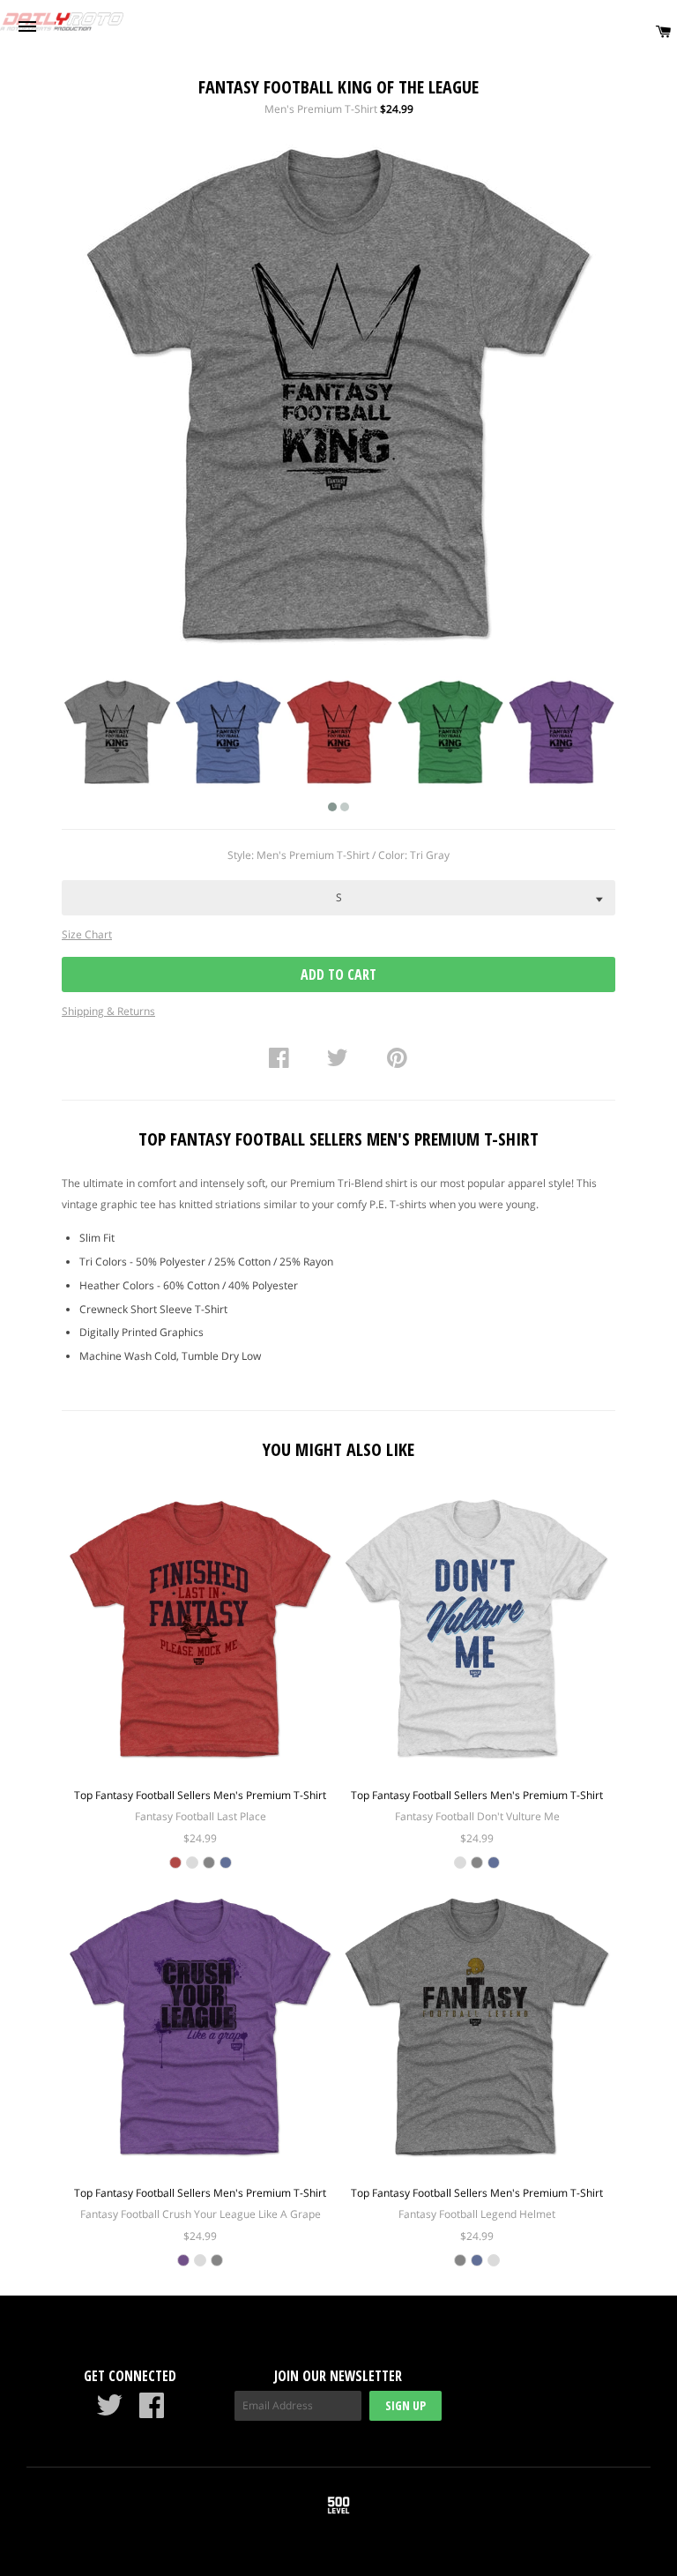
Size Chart (87, 934)
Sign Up (405, 2405)
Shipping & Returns (108, 1011)
